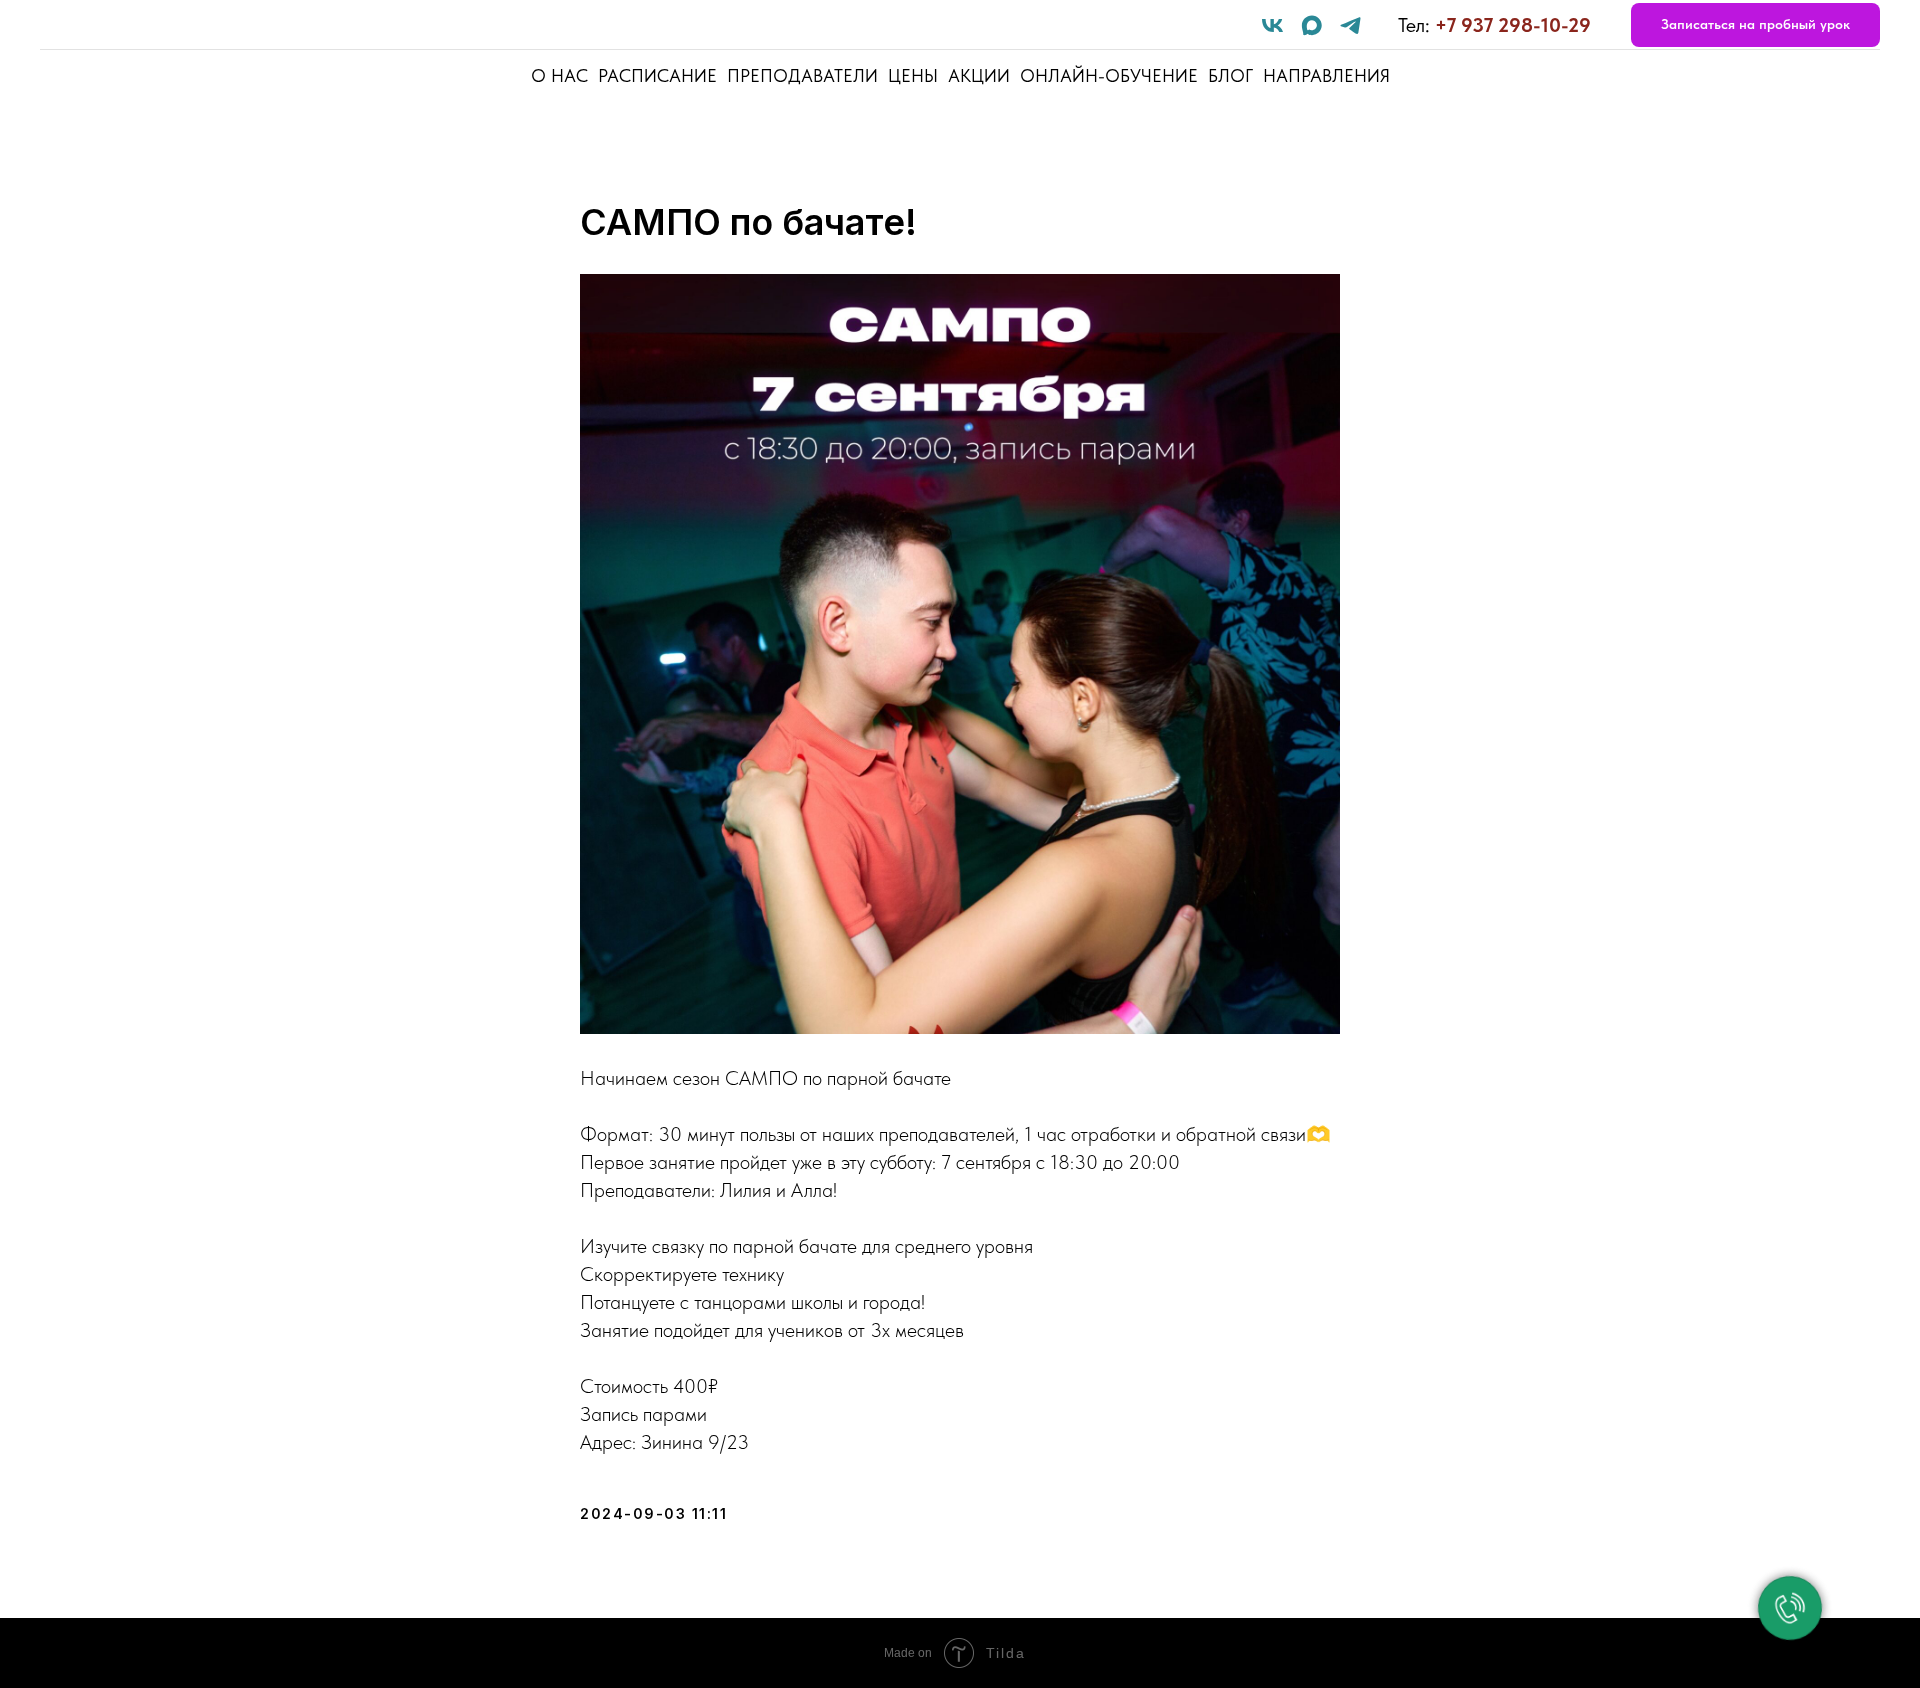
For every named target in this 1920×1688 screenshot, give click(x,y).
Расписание (657, 75)
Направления (1326, 75)
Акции (979, 75)
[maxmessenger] (1311, 25)
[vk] (1272, 25)
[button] (1755, 25)
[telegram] (1350, 25)
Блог (1230, 75)
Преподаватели (802, 75)
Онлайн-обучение (1109, 75)
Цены (913, 75)
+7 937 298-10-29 (1513, 25)
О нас (559, 75)
